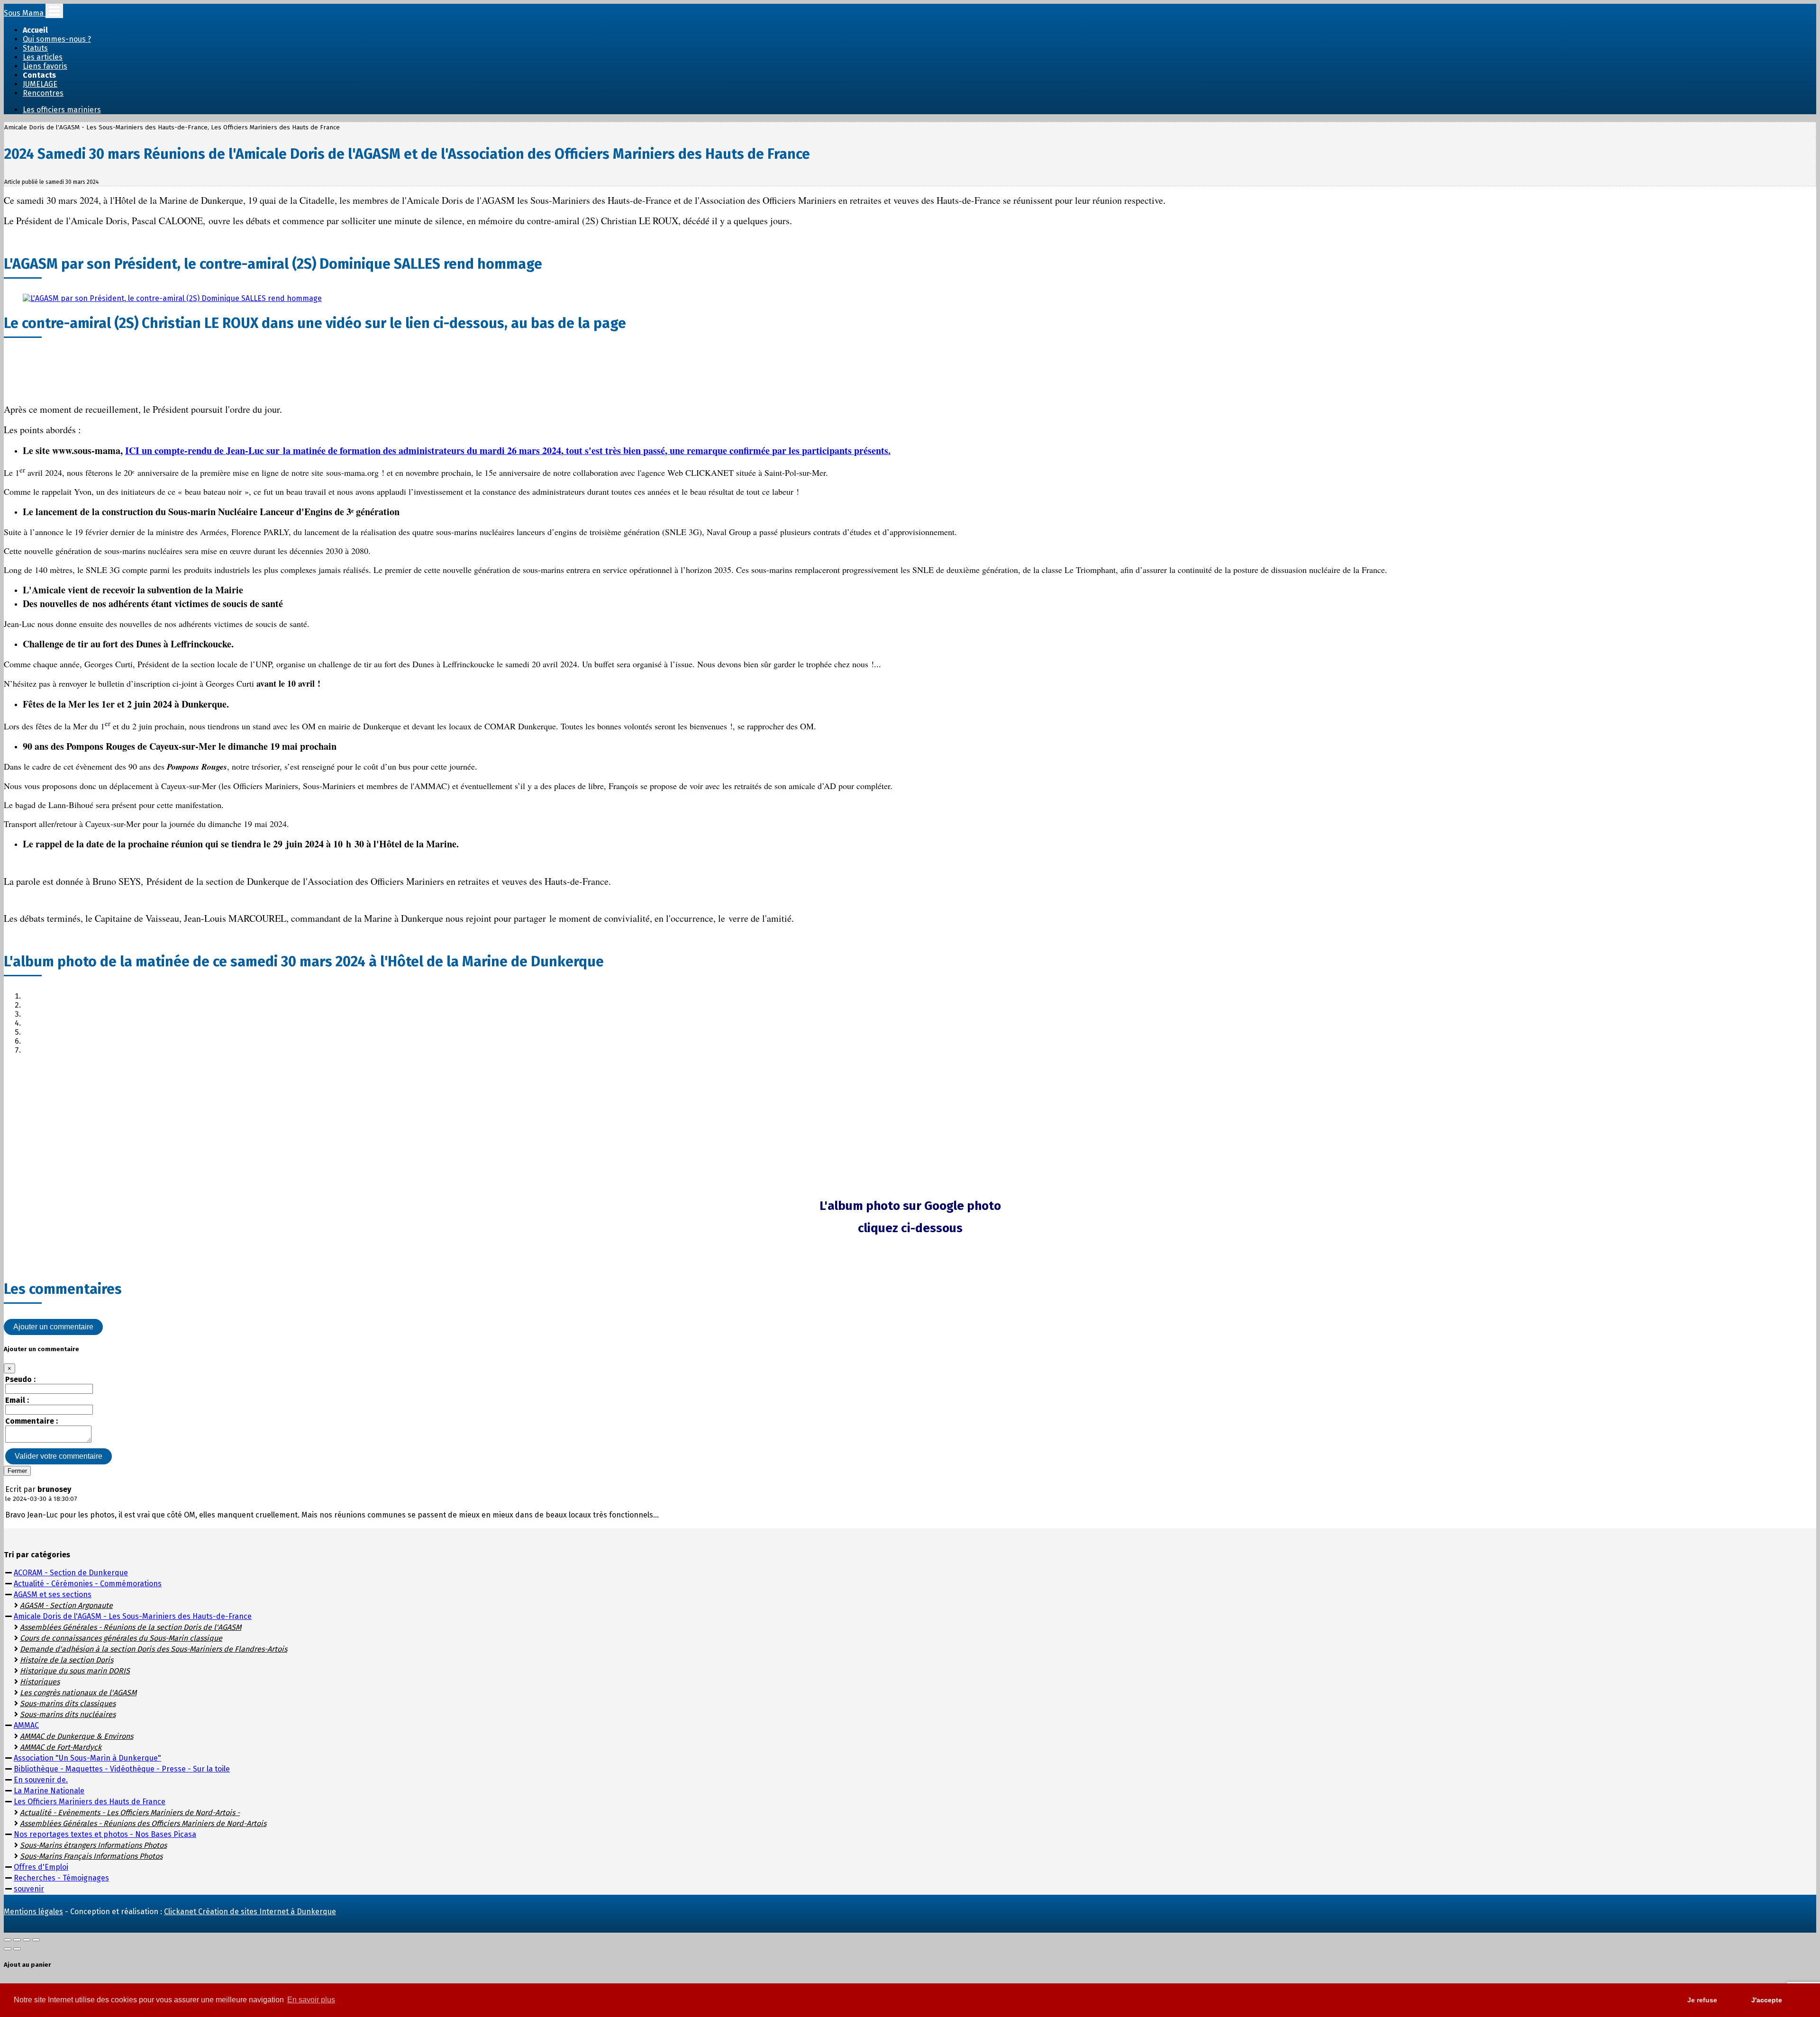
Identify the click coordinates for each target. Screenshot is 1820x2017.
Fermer (17, 1471)
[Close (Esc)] (8, 1940)
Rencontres (43, 93)
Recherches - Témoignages (61, 1878)
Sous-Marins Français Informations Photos (91, 1856)
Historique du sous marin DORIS (75, 1671)
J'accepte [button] (1767, 2000)
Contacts (39, 75)
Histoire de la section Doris (67, 1660)
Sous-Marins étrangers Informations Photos (93, 1845)
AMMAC (26, 1725)
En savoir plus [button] (311, 2000)
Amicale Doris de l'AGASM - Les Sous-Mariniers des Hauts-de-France (133, 1616)
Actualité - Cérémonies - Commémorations (88, 1584)
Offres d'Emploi (41, 1867)
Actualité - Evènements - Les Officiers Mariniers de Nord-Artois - (130, 1813)
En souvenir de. (41, 1780)
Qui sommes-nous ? (57, 39)
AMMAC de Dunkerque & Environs (77, 1736)
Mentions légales (33, 1912)
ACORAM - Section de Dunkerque (71, 1573)
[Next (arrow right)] (17, 1949)
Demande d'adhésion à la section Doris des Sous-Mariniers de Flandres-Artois (154, 1649)
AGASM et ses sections (53, 1595)
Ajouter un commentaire (53, 1327)
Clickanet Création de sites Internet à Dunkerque (250, 1912)
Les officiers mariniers (62, 110)
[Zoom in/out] (36, 1940)
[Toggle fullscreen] (27, 1940)
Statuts (35, 48)
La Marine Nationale (49, 1791)
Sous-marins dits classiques (68, 1704)
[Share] (17, 1940)
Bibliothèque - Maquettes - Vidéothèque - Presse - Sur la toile (122, 1769)
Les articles (43, 57)
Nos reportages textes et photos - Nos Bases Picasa (105, 1834)
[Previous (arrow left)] (8, 1949)
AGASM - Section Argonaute (66, 1605)
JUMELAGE (40, 84)
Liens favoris (45, 66)
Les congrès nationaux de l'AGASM (78, 1693)
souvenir (29, 1889)
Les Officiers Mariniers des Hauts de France (90, 1802)
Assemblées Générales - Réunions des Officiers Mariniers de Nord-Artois (143, 1823)
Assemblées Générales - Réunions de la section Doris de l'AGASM (131, 1627)
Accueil (35, 30)
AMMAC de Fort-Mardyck (61, 1747)
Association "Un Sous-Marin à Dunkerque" (87, 1758)
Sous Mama (25, 13)
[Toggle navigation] (54, 11)
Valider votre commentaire (59, 1456)
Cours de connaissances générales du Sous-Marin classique (121, 1638)
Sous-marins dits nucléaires (68, 1714)
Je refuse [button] (1702, 2000)
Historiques (40, 1682)
